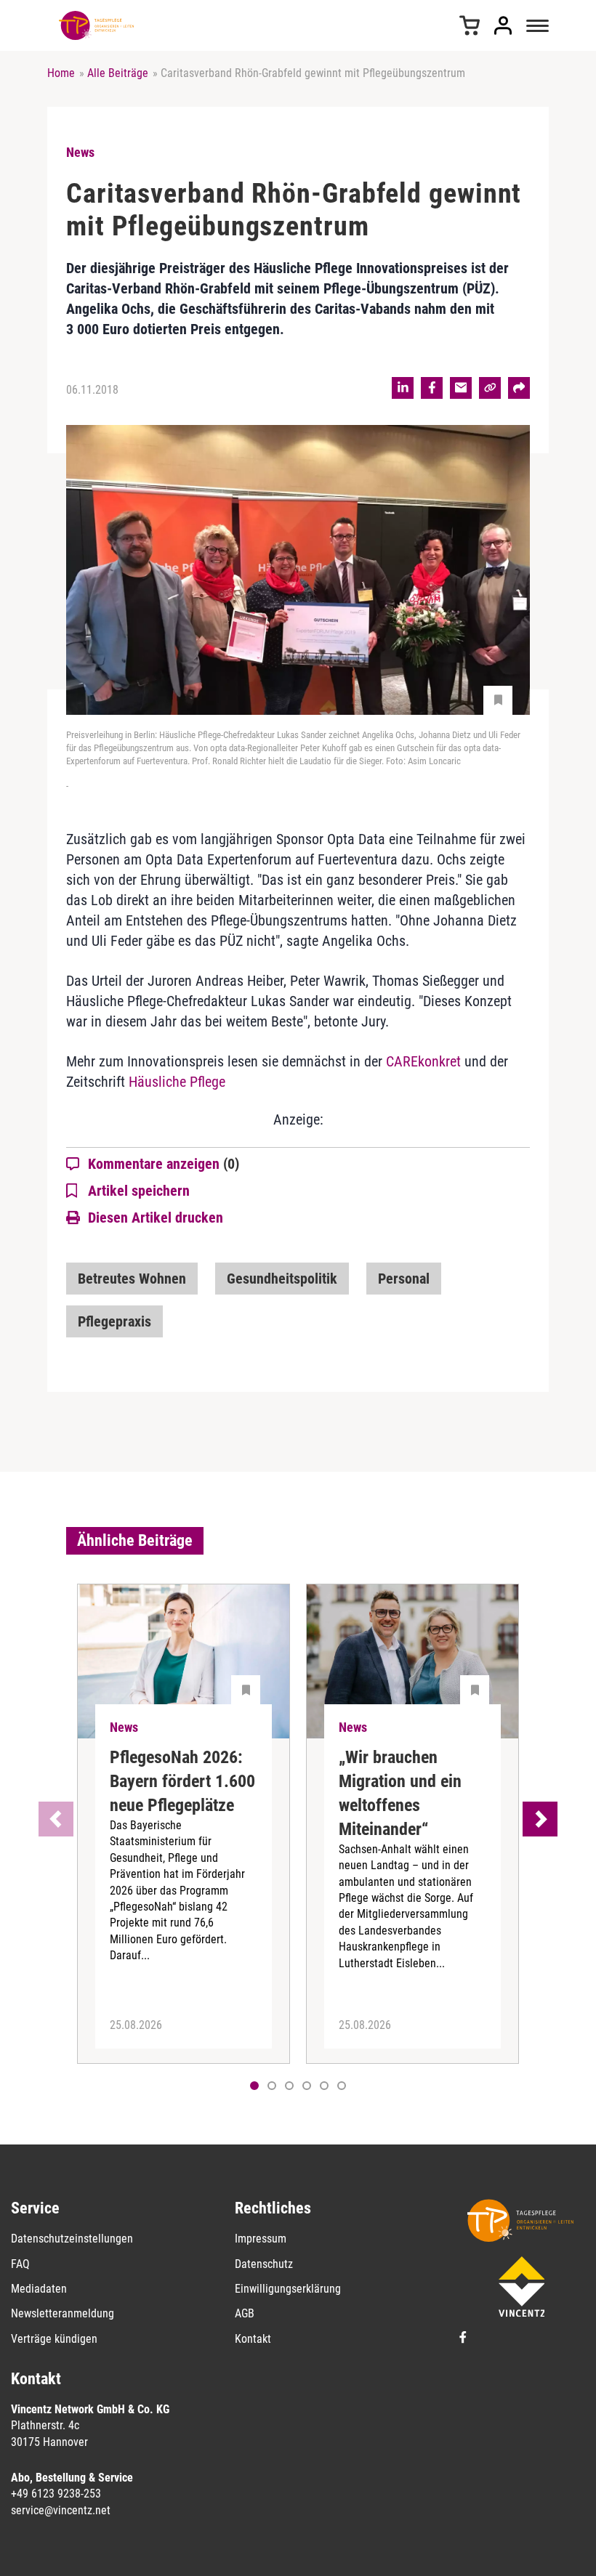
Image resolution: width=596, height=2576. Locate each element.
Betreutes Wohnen (132, 1279)
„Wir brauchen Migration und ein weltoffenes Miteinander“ (400, 1793)
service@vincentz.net (61, 2510)
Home (61, 73)
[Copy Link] (490, 388)
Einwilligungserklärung (288, 2289)
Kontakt (253, 2339)
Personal (404, 1279)
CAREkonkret (423, 1061)
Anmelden (503, 25)
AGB (245, 2313)
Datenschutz (264, 2264)
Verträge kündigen (54, 2339)
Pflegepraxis (114, 1321)
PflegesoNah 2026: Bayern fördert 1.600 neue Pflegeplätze (182, 1781)
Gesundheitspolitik (282, 1279)
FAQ (20, 2264)
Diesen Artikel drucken (156, 1218)
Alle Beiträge (118, 73)
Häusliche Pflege (177, 1082)
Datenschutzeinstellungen (72, 2239)
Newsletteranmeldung (63, 2313)
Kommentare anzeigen (164, 1164)
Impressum (261, 2239)
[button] (272, 2086)
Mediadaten (39, 2289)
